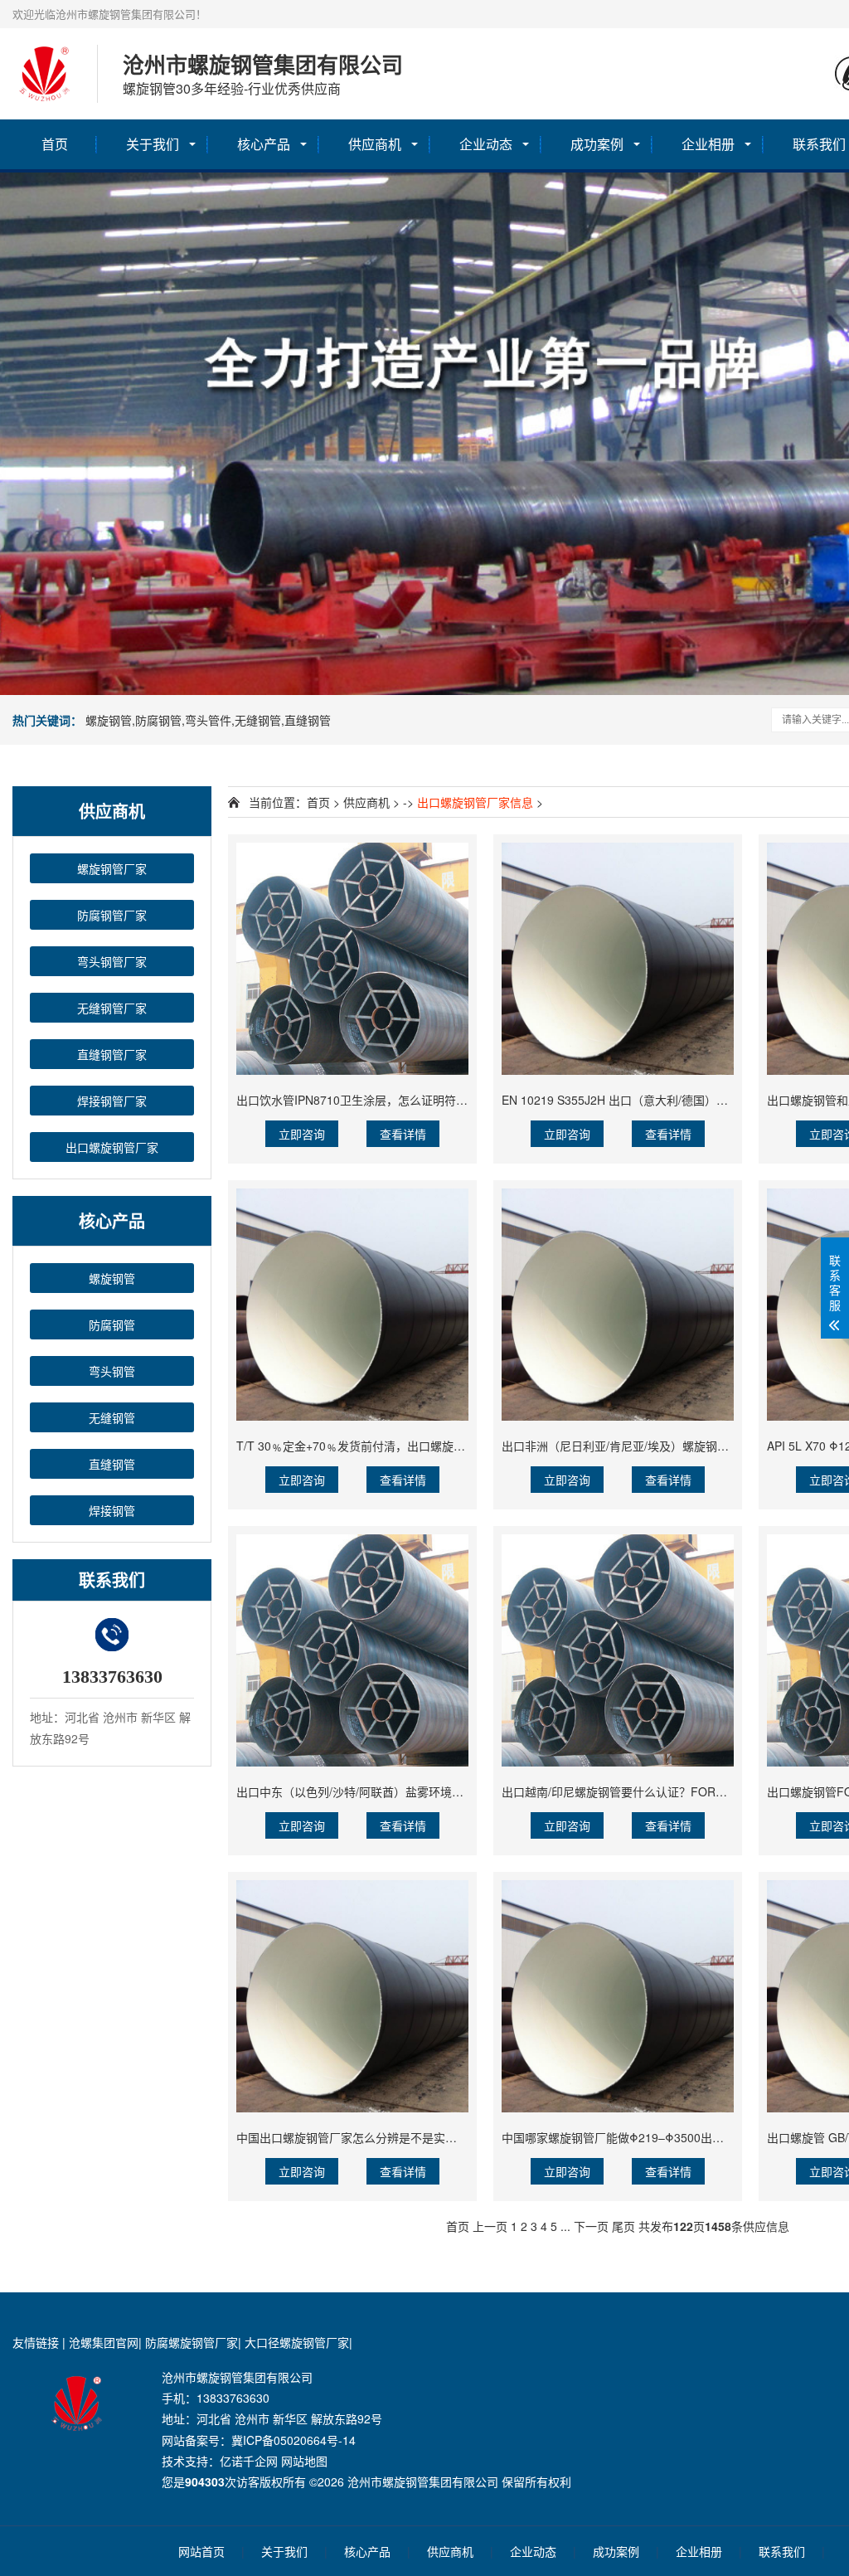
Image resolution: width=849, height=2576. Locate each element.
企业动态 (486, 144)
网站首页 (201, 2551)
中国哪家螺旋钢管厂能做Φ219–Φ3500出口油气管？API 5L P (659, 2137)
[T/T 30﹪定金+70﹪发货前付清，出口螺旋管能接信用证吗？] (352, 1305)
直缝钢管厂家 (112, 1054)
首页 (55, 144)
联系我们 (782, 2551)
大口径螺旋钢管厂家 (297, 2342)
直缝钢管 (112, 1464)
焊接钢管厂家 (112, 1101)
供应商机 (375, 144)
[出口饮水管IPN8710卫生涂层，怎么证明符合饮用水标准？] (352, 959)
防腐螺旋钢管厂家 (192, 2342)
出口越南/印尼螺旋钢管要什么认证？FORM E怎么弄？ (642, 1791)
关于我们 (153, 144)
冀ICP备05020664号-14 (294, 2440)
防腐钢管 (112, 1324)
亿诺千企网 (249, 2461)
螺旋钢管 (112, 1278)
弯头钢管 (112, 1371)
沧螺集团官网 (104, 2342)
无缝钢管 (112, 1417)
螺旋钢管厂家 (112, 868)
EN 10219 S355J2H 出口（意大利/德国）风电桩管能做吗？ (655, 1100)
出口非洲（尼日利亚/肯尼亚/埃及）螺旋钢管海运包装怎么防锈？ (667, 1446)
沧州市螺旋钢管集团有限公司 (423, 2481)
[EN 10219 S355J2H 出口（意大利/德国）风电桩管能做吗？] (618, 959)
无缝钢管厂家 (112, 1008)
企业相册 (708, 144)
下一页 (591, 2226)
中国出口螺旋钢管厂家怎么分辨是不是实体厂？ (358, 2137)
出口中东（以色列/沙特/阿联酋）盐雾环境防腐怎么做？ (379, 1791)
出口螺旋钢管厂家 (112, 1147)
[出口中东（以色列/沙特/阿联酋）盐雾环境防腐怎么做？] (352, 1650)
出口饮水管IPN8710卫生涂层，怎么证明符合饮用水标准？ (387, 1100)
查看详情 (403, 1134)
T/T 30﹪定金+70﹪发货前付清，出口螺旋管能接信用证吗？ (391, 1446)
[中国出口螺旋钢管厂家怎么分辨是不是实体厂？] (352, 1996)
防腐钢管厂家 (112, 915)
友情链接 (36, 2342)
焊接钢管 (112, 1510)
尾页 (623, 2226)
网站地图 (304, 2461)
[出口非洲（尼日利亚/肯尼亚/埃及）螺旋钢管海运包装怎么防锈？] (618, 1305)
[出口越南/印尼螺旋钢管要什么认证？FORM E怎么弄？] (618, 1650)
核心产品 (264, 144)
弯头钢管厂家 (112, 961)
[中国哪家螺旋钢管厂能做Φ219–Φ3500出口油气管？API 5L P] (618, 1996)
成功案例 (597, 144)
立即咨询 (302, 1134)
